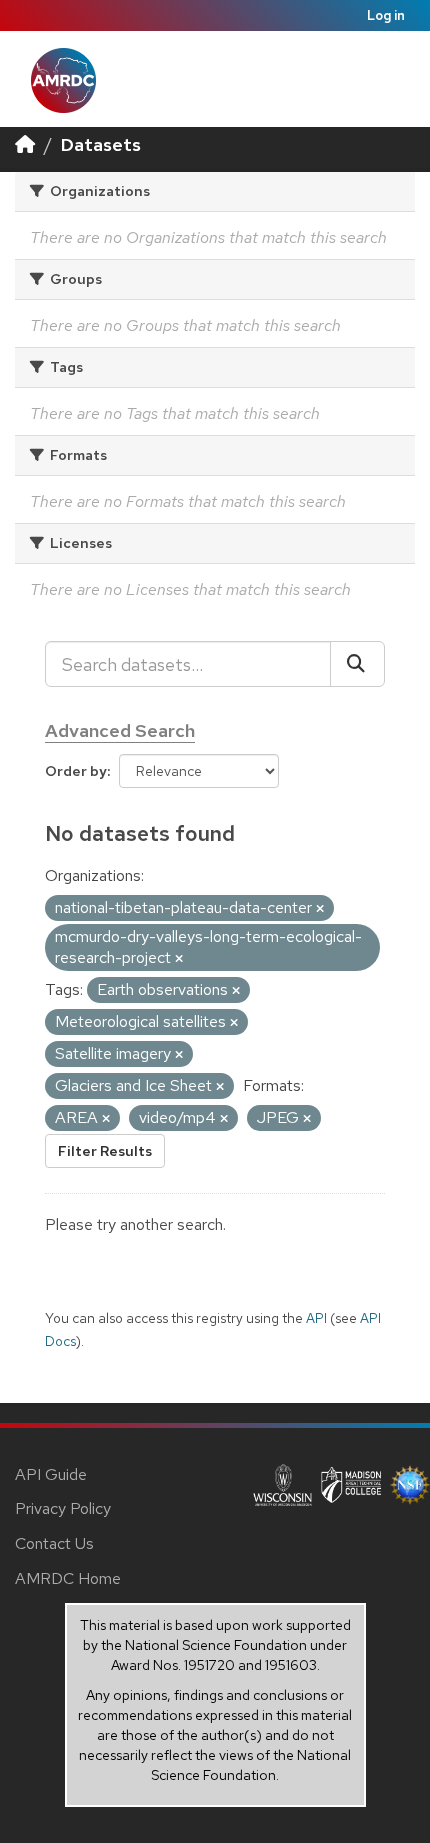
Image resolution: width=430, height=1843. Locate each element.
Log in (386, 15)
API (316, 1318)
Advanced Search (120, 730)
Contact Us (54, 1543)
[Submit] (357, 664)
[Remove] (320, 909)
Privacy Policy (63, 1508)
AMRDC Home (68, 1578)
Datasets (101, 144)
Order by (76, 771)
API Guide (51, 1474)
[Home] (25, 144)
